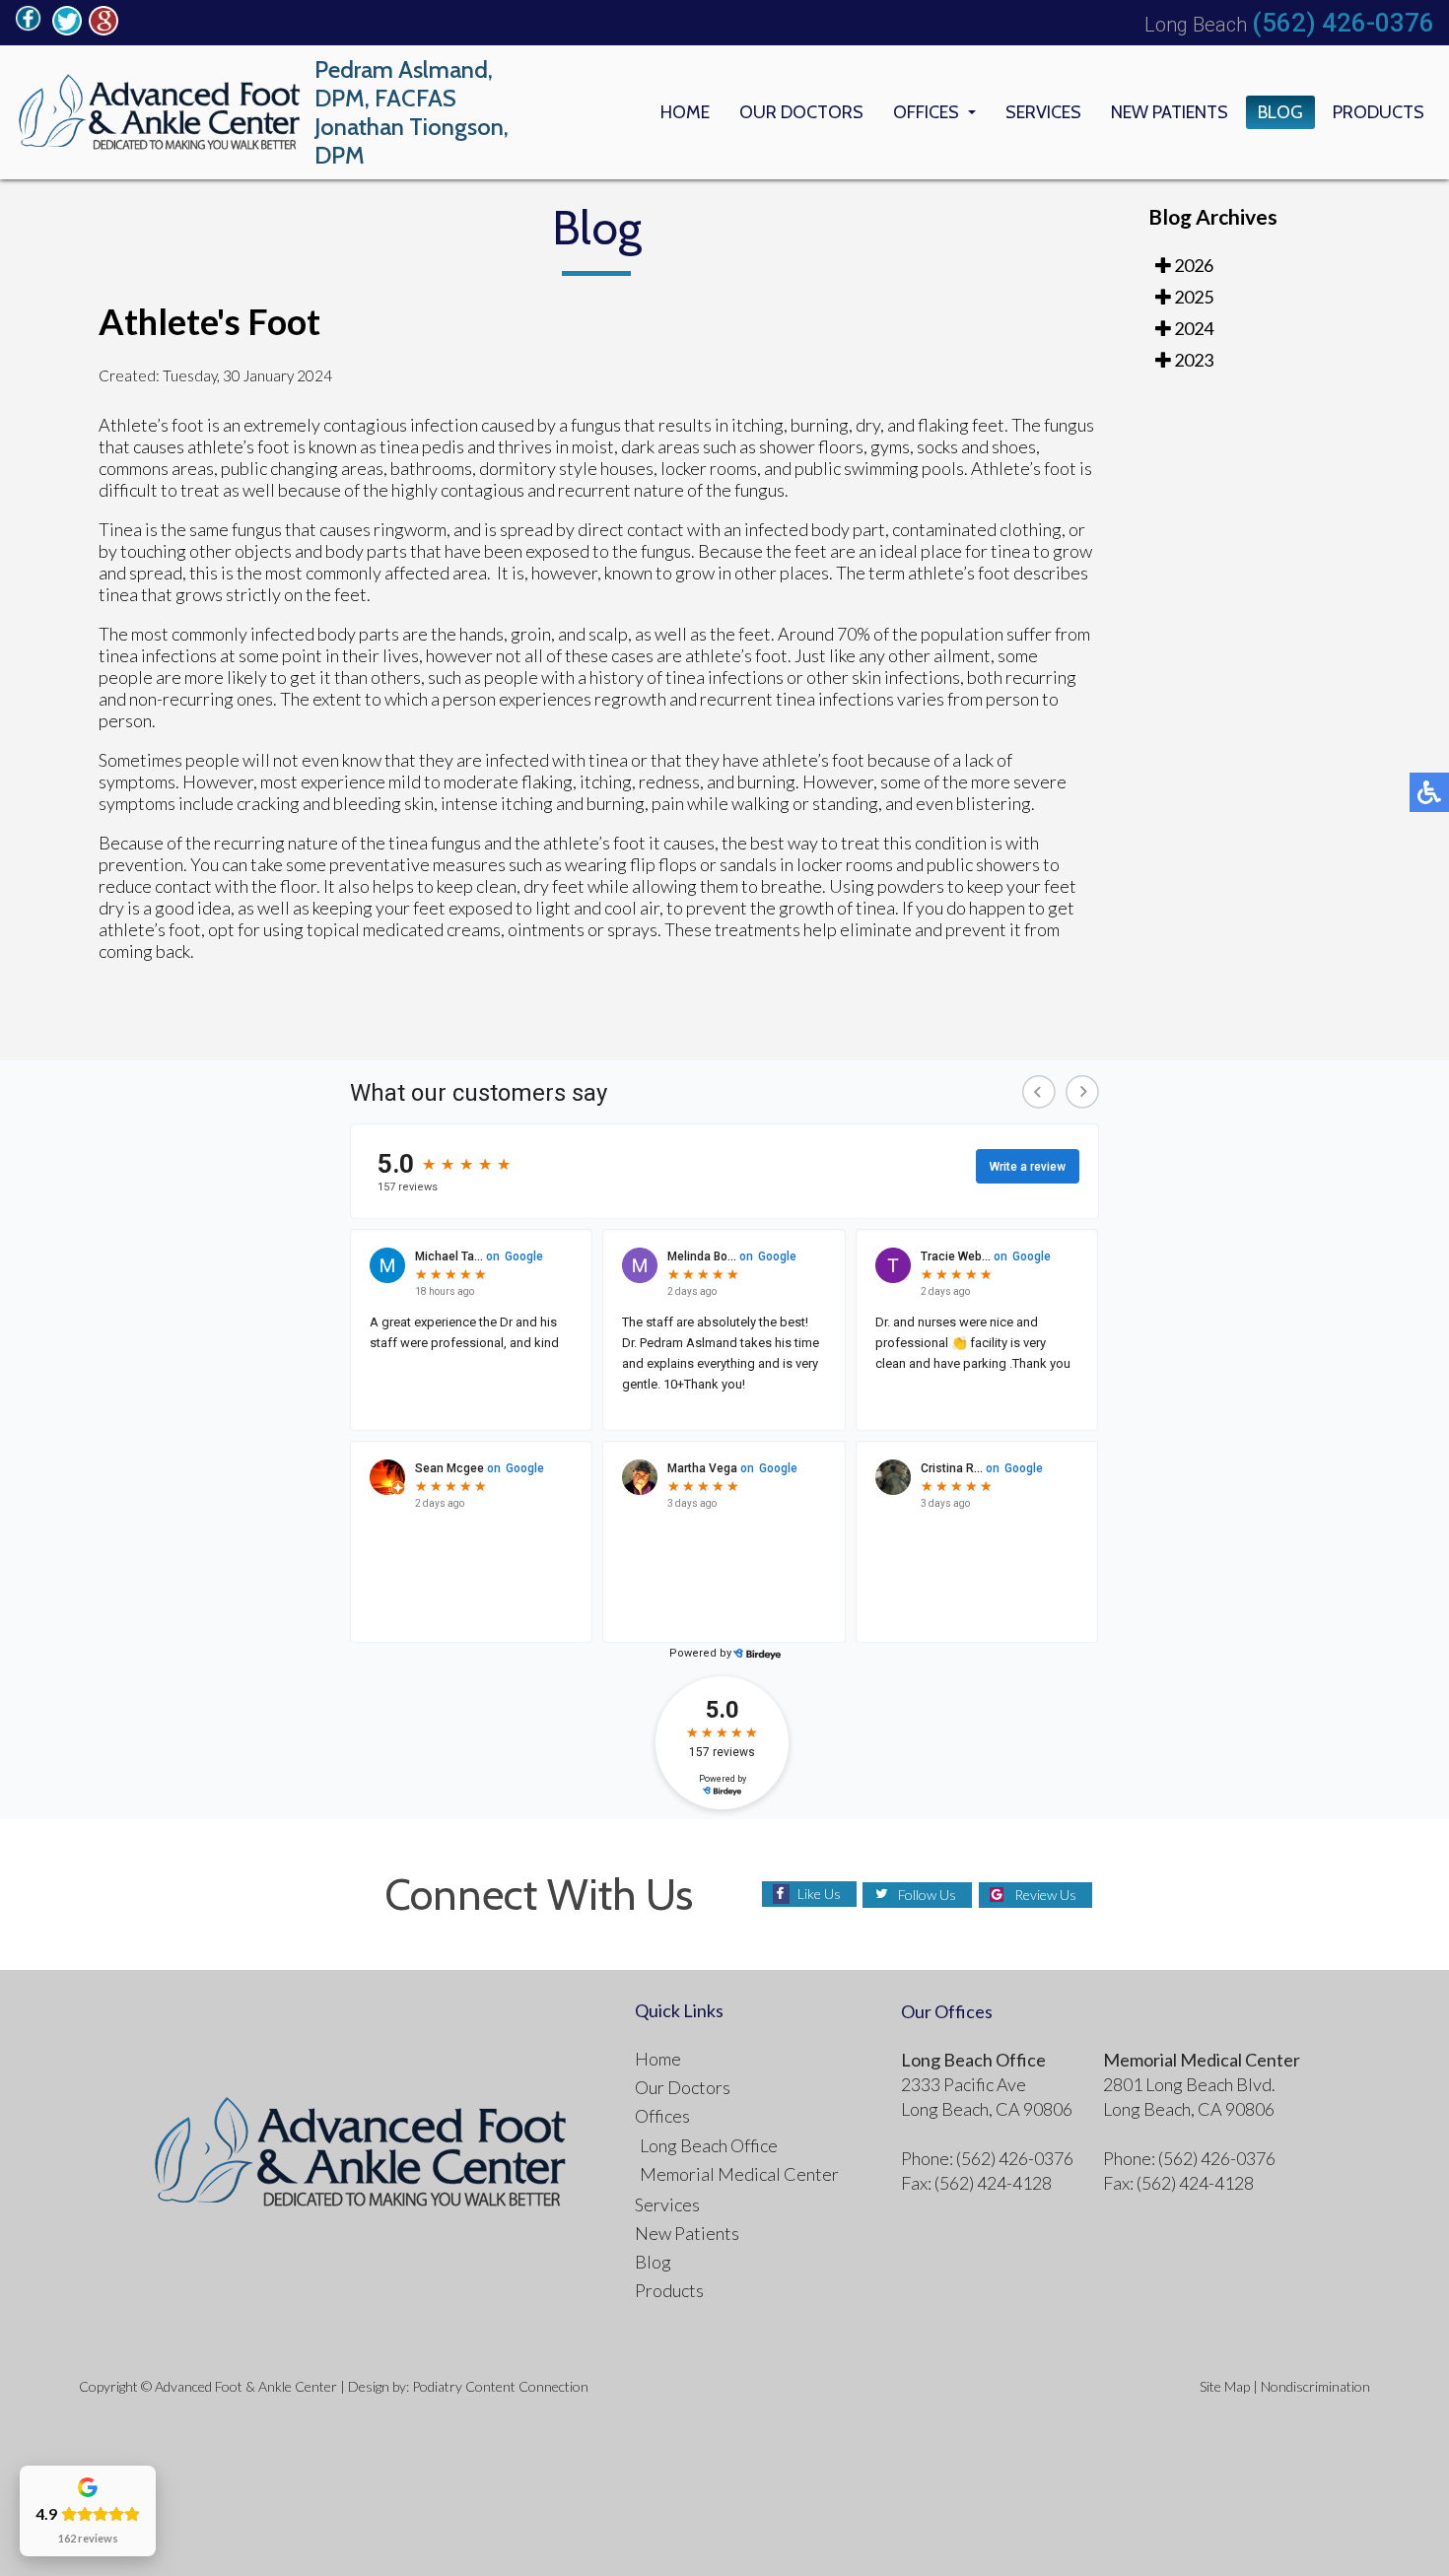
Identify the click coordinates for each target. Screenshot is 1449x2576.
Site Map (1225, 2386)
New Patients (1170, 112)
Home (685, 112)
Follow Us (927, 1895)
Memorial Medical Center (739, 2174)
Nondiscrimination (1315, 2386)
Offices (926, 112)
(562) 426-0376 (1343, 23)
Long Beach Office (709, 2145)
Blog (1280, 112)
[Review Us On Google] (103, 30)
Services (1043, 112)
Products (1379, 112)
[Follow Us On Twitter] (67, 30)
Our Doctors (801, 112)
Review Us (1045, 1895)
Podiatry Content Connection (500, 2386)
